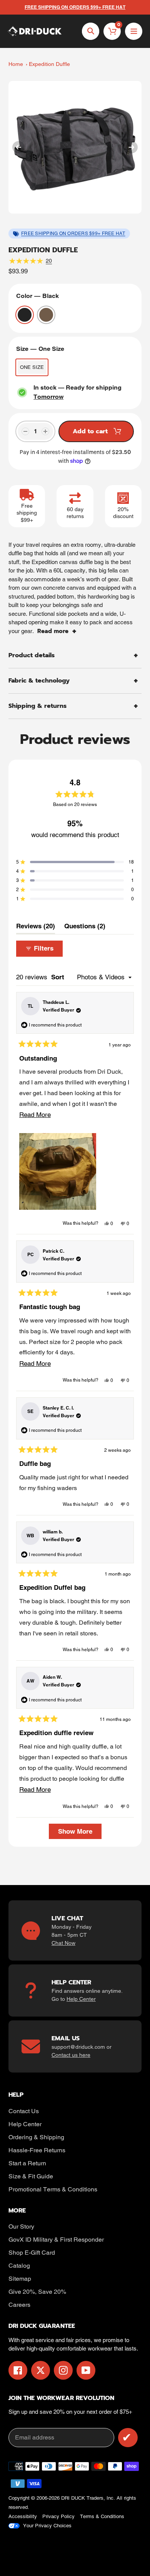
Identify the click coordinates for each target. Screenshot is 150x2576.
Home (16, 64)
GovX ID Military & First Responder (56, 2240)
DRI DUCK (73, 2498)
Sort (59, 977)
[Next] (132, 147)
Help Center (81, 1999)
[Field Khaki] (46, 315)
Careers (19, 2305)
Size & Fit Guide (31, 2176)
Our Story (21, 2226)
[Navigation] (134, 31)
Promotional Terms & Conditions (53, 2189)
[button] (75, 862)
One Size (32, 367)
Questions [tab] (85, 928)
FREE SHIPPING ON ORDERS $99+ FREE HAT (73, 234)
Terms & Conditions (102, 2516)
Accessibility (23, 2516)
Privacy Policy (58, 2516)
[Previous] (18, 147)
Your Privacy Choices (47, 2526)
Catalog (19, 2266)
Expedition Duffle (49, 64)
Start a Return (27, 2163)
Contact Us (24, 2111)
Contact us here (71, 2055)
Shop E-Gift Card (32, 2253)
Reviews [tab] (36, 928)
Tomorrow (48, 397)
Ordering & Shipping (36, 2137)
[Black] (25, 315)
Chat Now (63, 1943)
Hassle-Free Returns (37, 2150)
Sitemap (20, 2279)
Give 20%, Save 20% (37, 2292)
